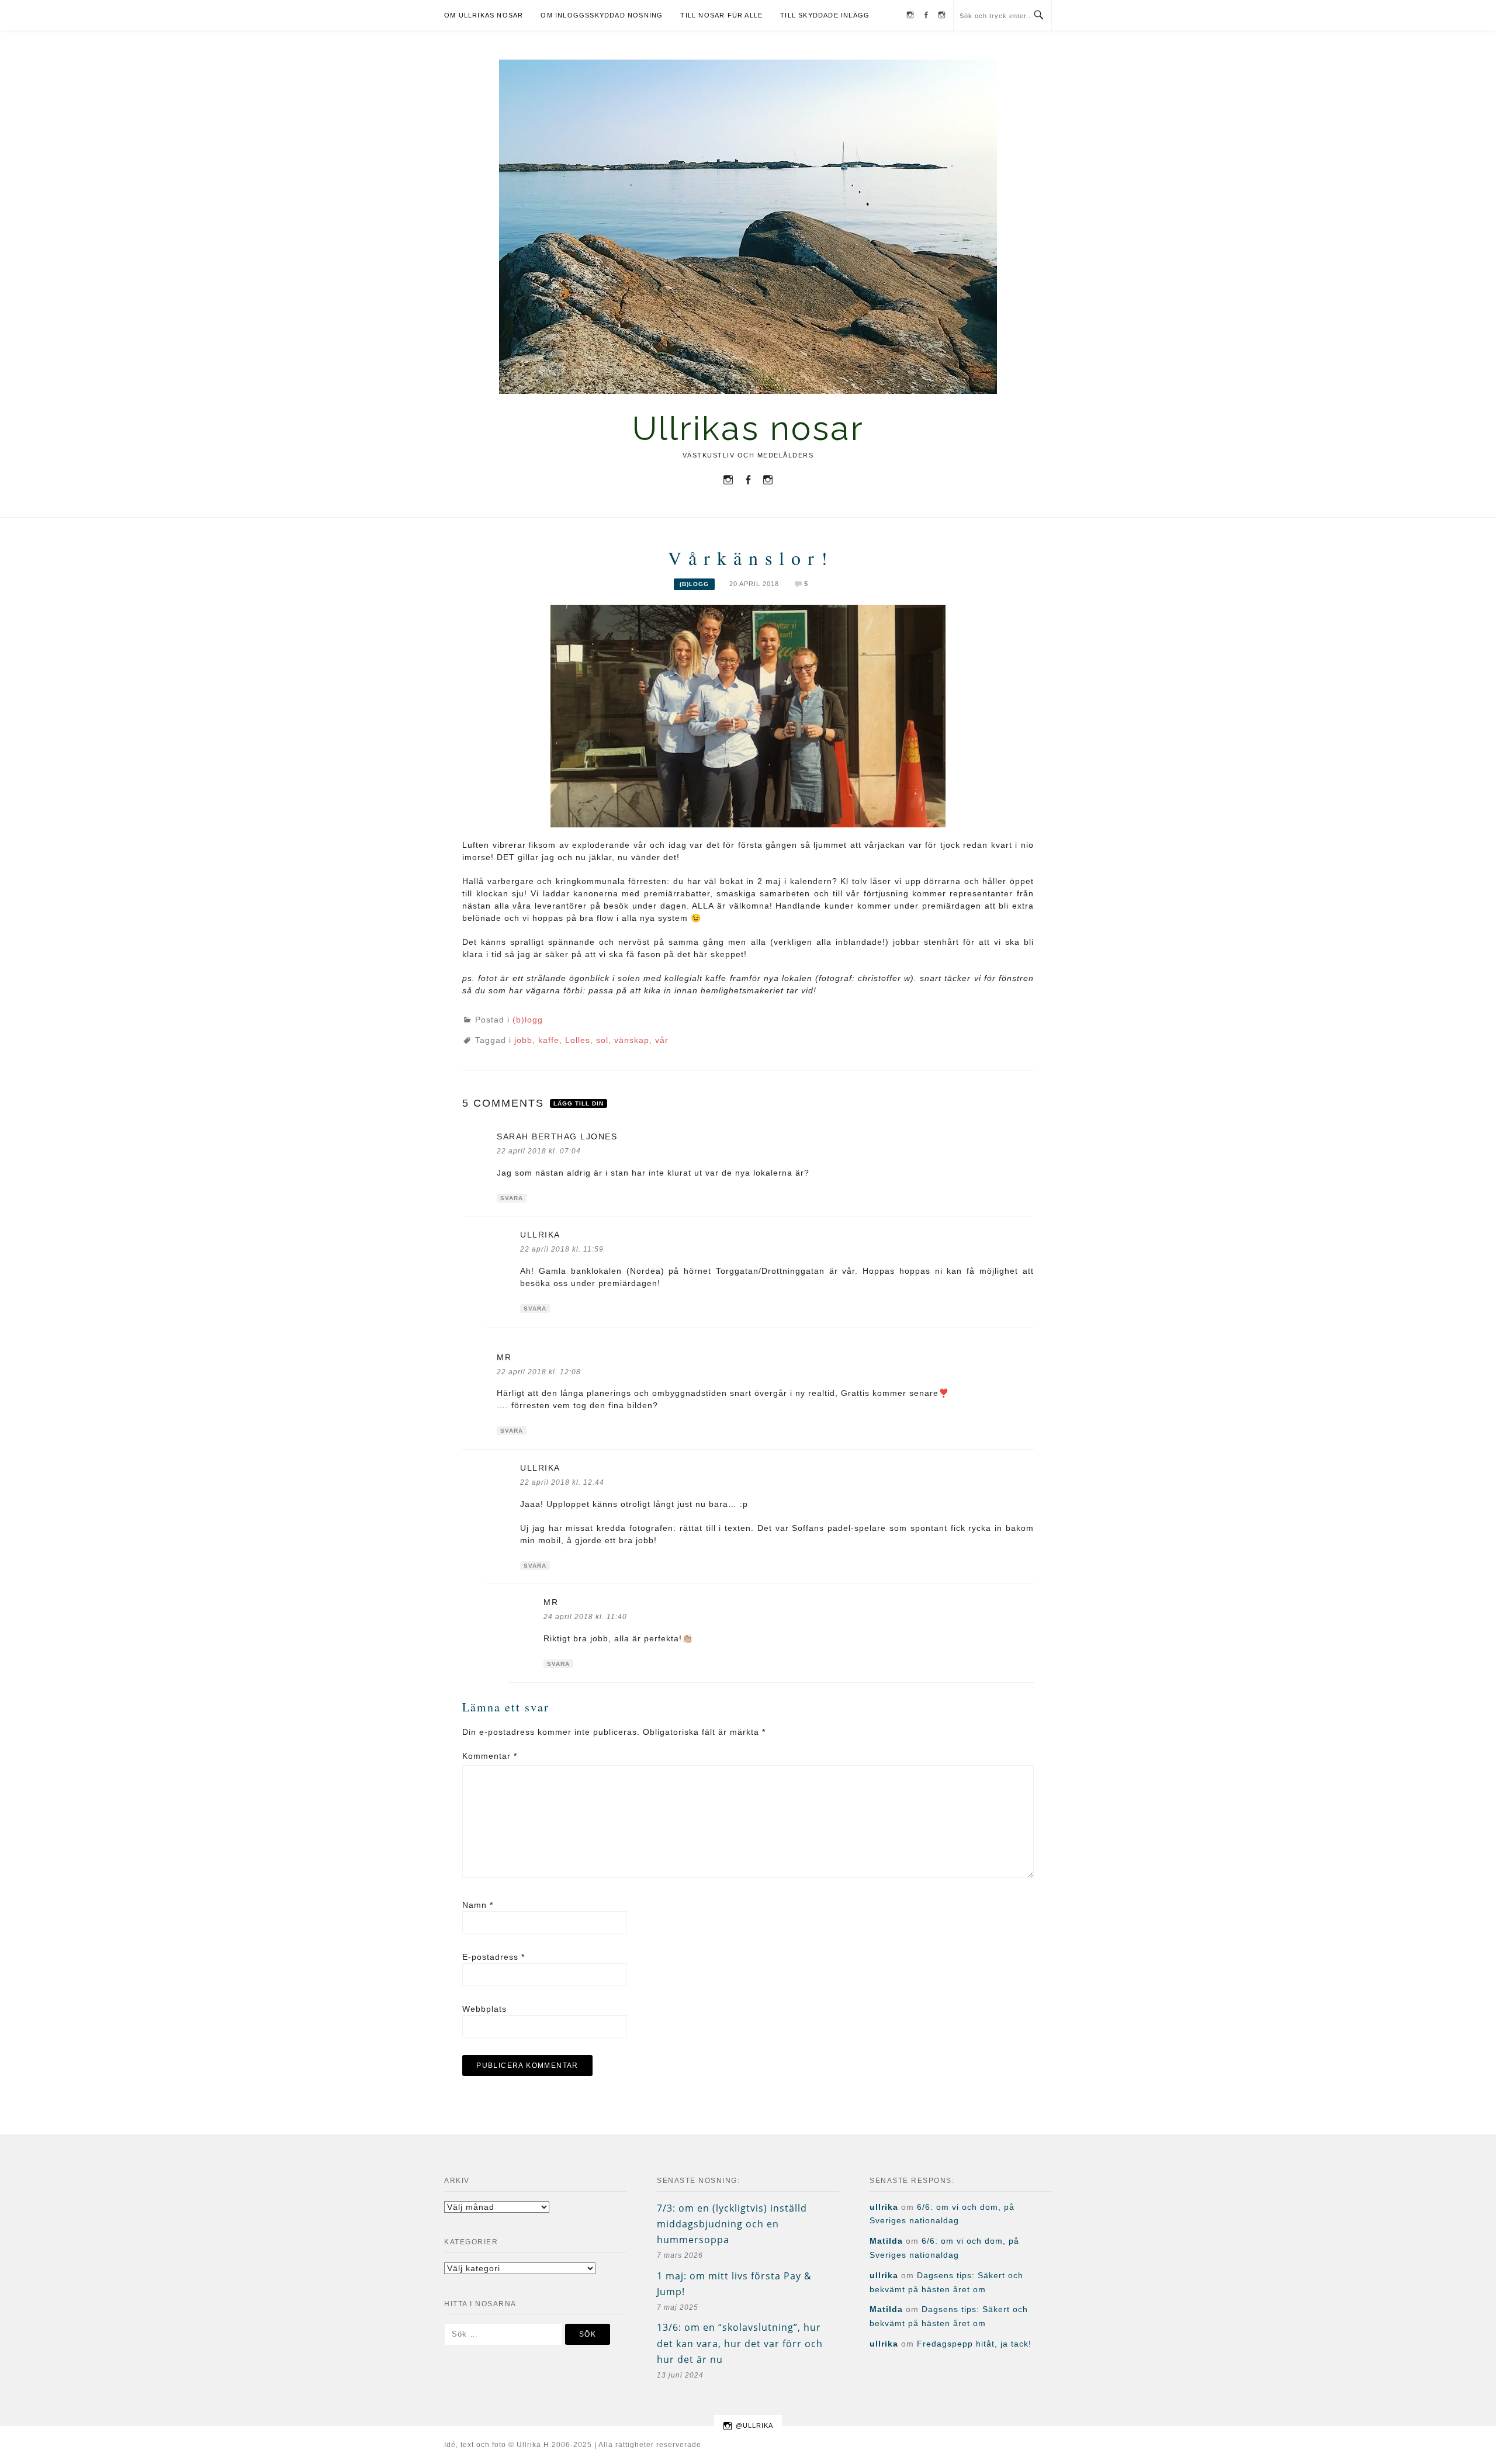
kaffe (549, 1040)
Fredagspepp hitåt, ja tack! (974, 2344)
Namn (478, 1905)
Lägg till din (579, 1103)
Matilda (886, 2241)
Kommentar (490, 1756)
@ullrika (754, 2425)
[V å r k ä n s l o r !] (748, 715)
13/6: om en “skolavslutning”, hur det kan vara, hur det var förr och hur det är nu (740, 2343)
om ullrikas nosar (484, 15)
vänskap (632, 1040)
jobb (523, 1040)
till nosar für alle (721, 15)
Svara (512, 1198)
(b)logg (694, 584)
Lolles (578, 1040)
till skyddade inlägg (825, 15)
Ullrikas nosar (748, 428)
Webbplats (484, 2009)
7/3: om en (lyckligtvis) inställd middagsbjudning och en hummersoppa (732, 2224)
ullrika (540, 1235)
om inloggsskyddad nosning (602, 15)
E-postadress (494, 1957)
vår (662, 1040)
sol (602, 1040)
